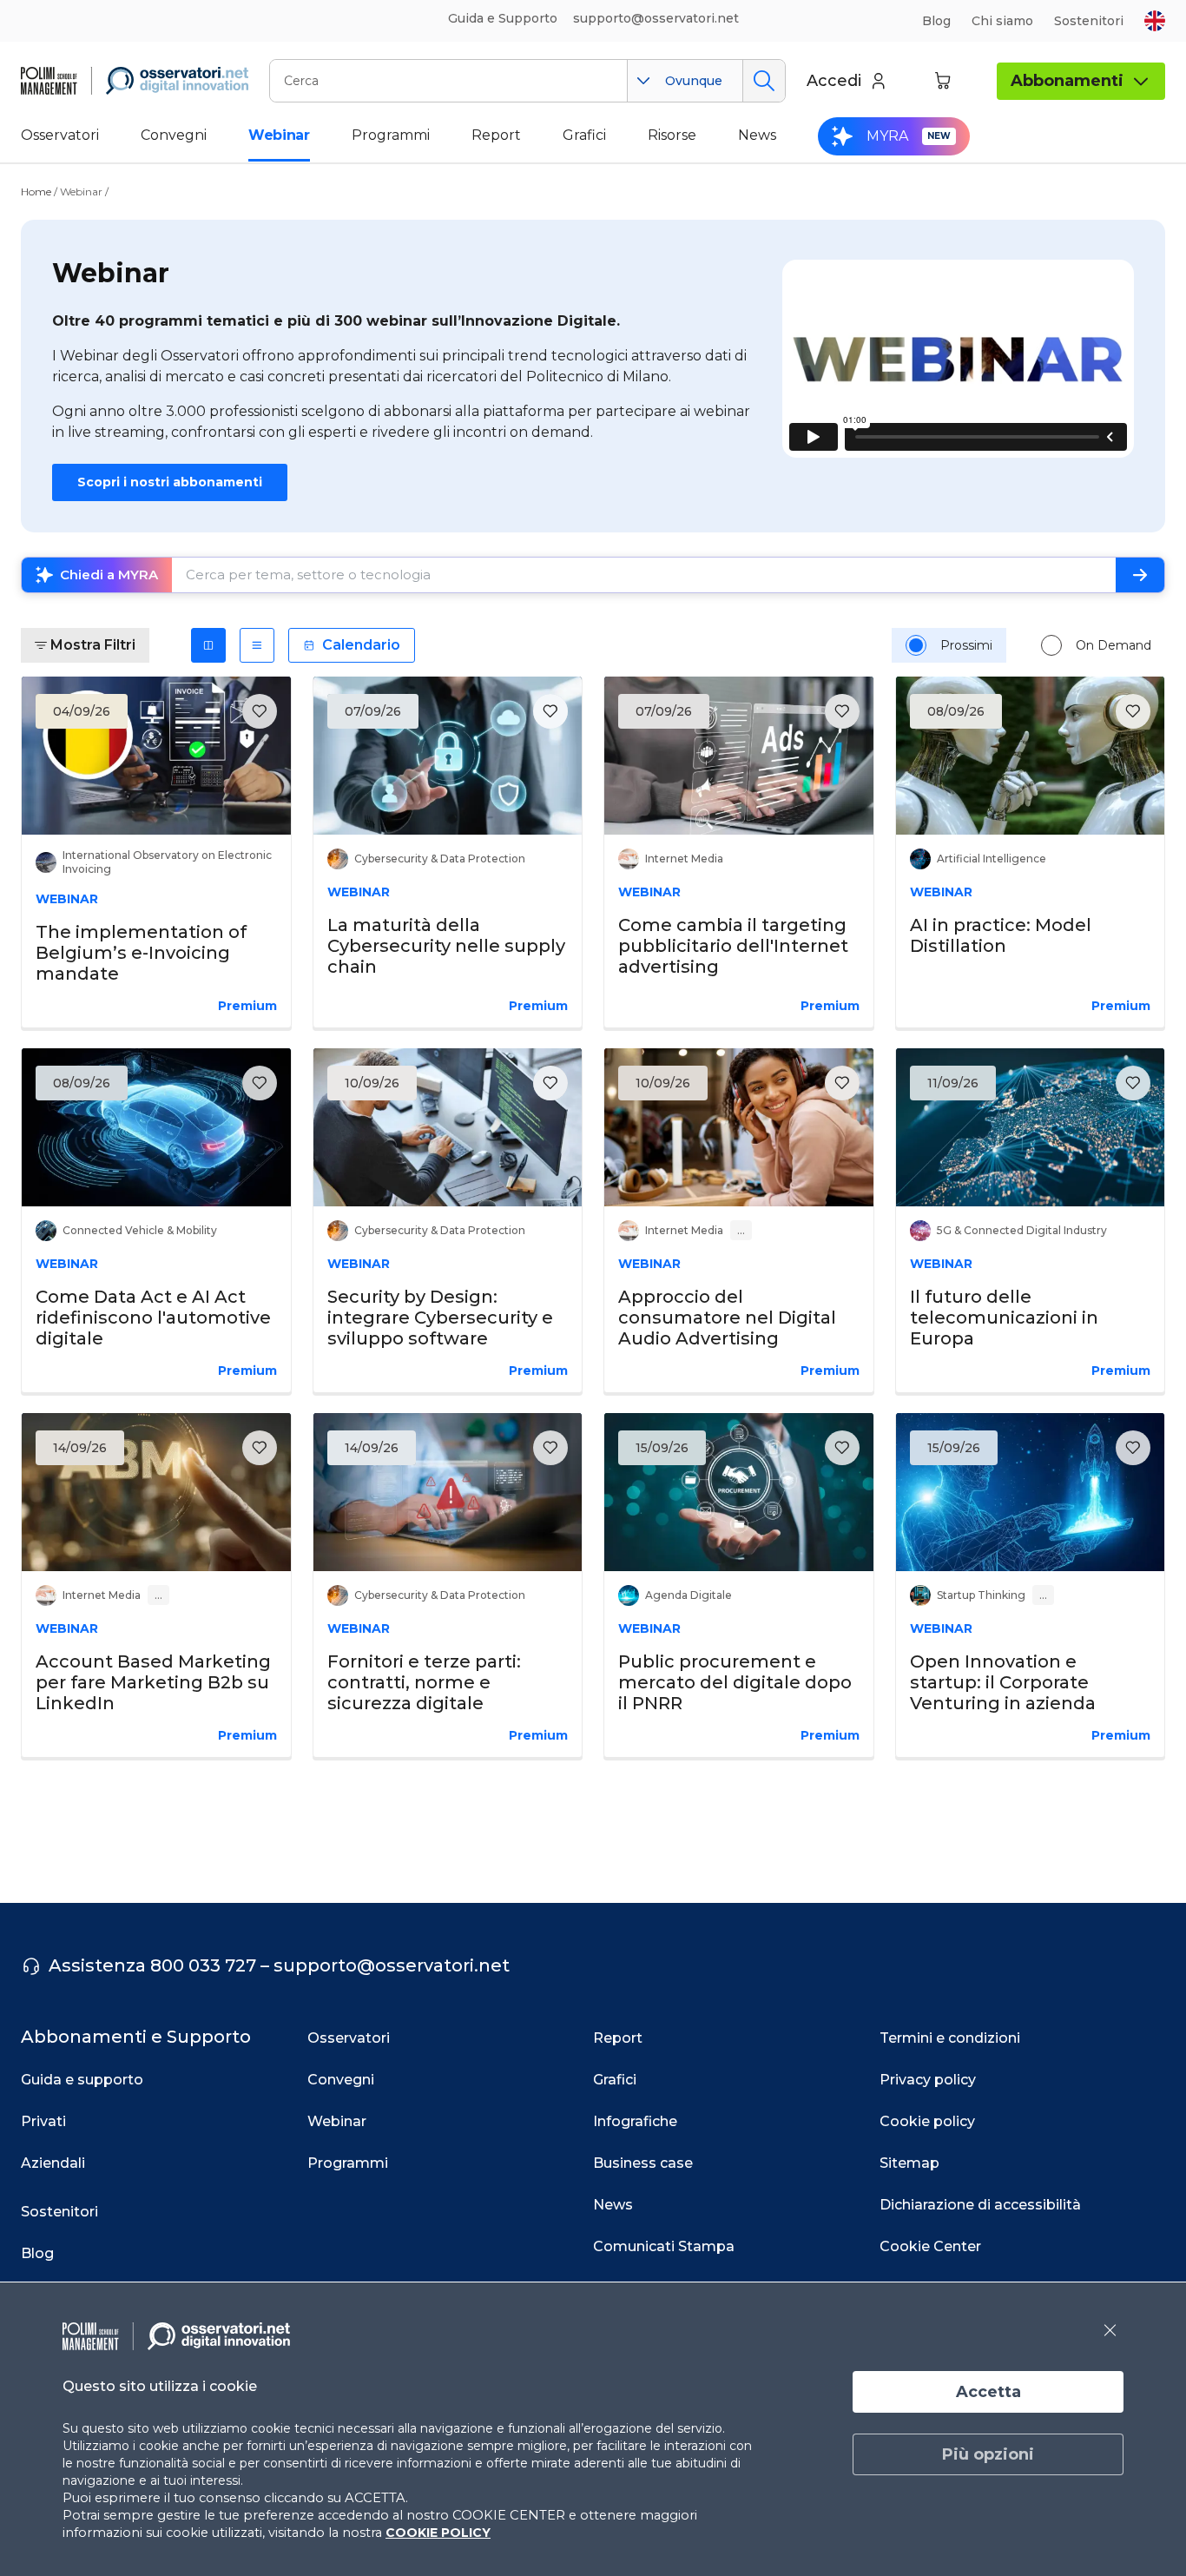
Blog (936, 21)
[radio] (916, 645)
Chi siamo (1002, 21)
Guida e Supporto (503, 18)
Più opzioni (988, 2454)
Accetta (988, 2392)
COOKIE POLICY (438, 2533)
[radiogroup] (1028, 645)
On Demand (1114, 645)
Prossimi (966, 645)
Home (36, 192)
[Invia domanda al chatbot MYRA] (1140, 575)
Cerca (764, 81)
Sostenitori (1089, 21)
